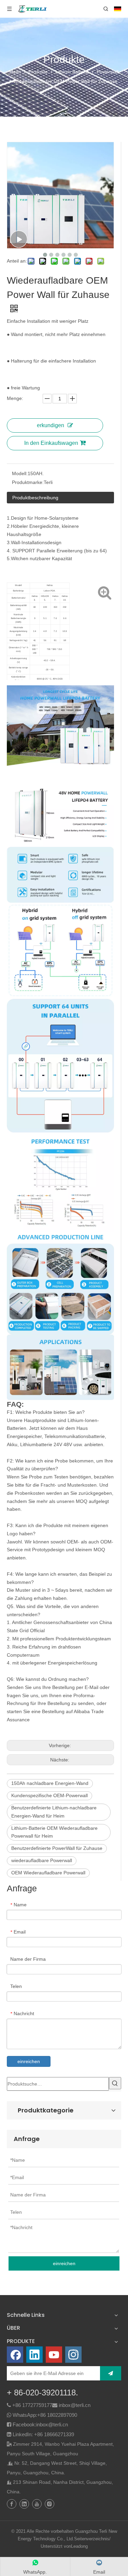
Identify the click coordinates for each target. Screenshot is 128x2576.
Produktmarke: (28, 482)
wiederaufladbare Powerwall (42, 1860)
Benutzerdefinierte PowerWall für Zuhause (57, 1848)
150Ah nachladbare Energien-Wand (50, 1783)
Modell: (20, 473)
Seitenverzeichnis (92, 2539)
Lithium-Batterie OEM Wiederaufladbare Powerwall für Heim (54, 1832)
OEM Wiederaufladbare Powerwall (48, 1873)
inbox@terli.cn (75, 2405)
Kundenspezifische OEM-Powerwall (49, 1795)
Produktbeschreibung (35, 498)
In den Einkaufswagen (51, 443)
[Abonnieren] (111, 2373)
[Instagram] (73, 2355)
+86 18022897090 (57, 2415)
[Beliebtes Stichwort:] (115, 2083)
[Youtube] (54, 2355)
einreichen (29, 2061)
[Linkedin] (34, 2355)
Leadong (79, 2546)
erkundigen (51, 425)
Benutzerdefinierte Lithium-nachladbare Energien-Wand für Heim (54, 1812)
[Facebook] (15, 2355)
